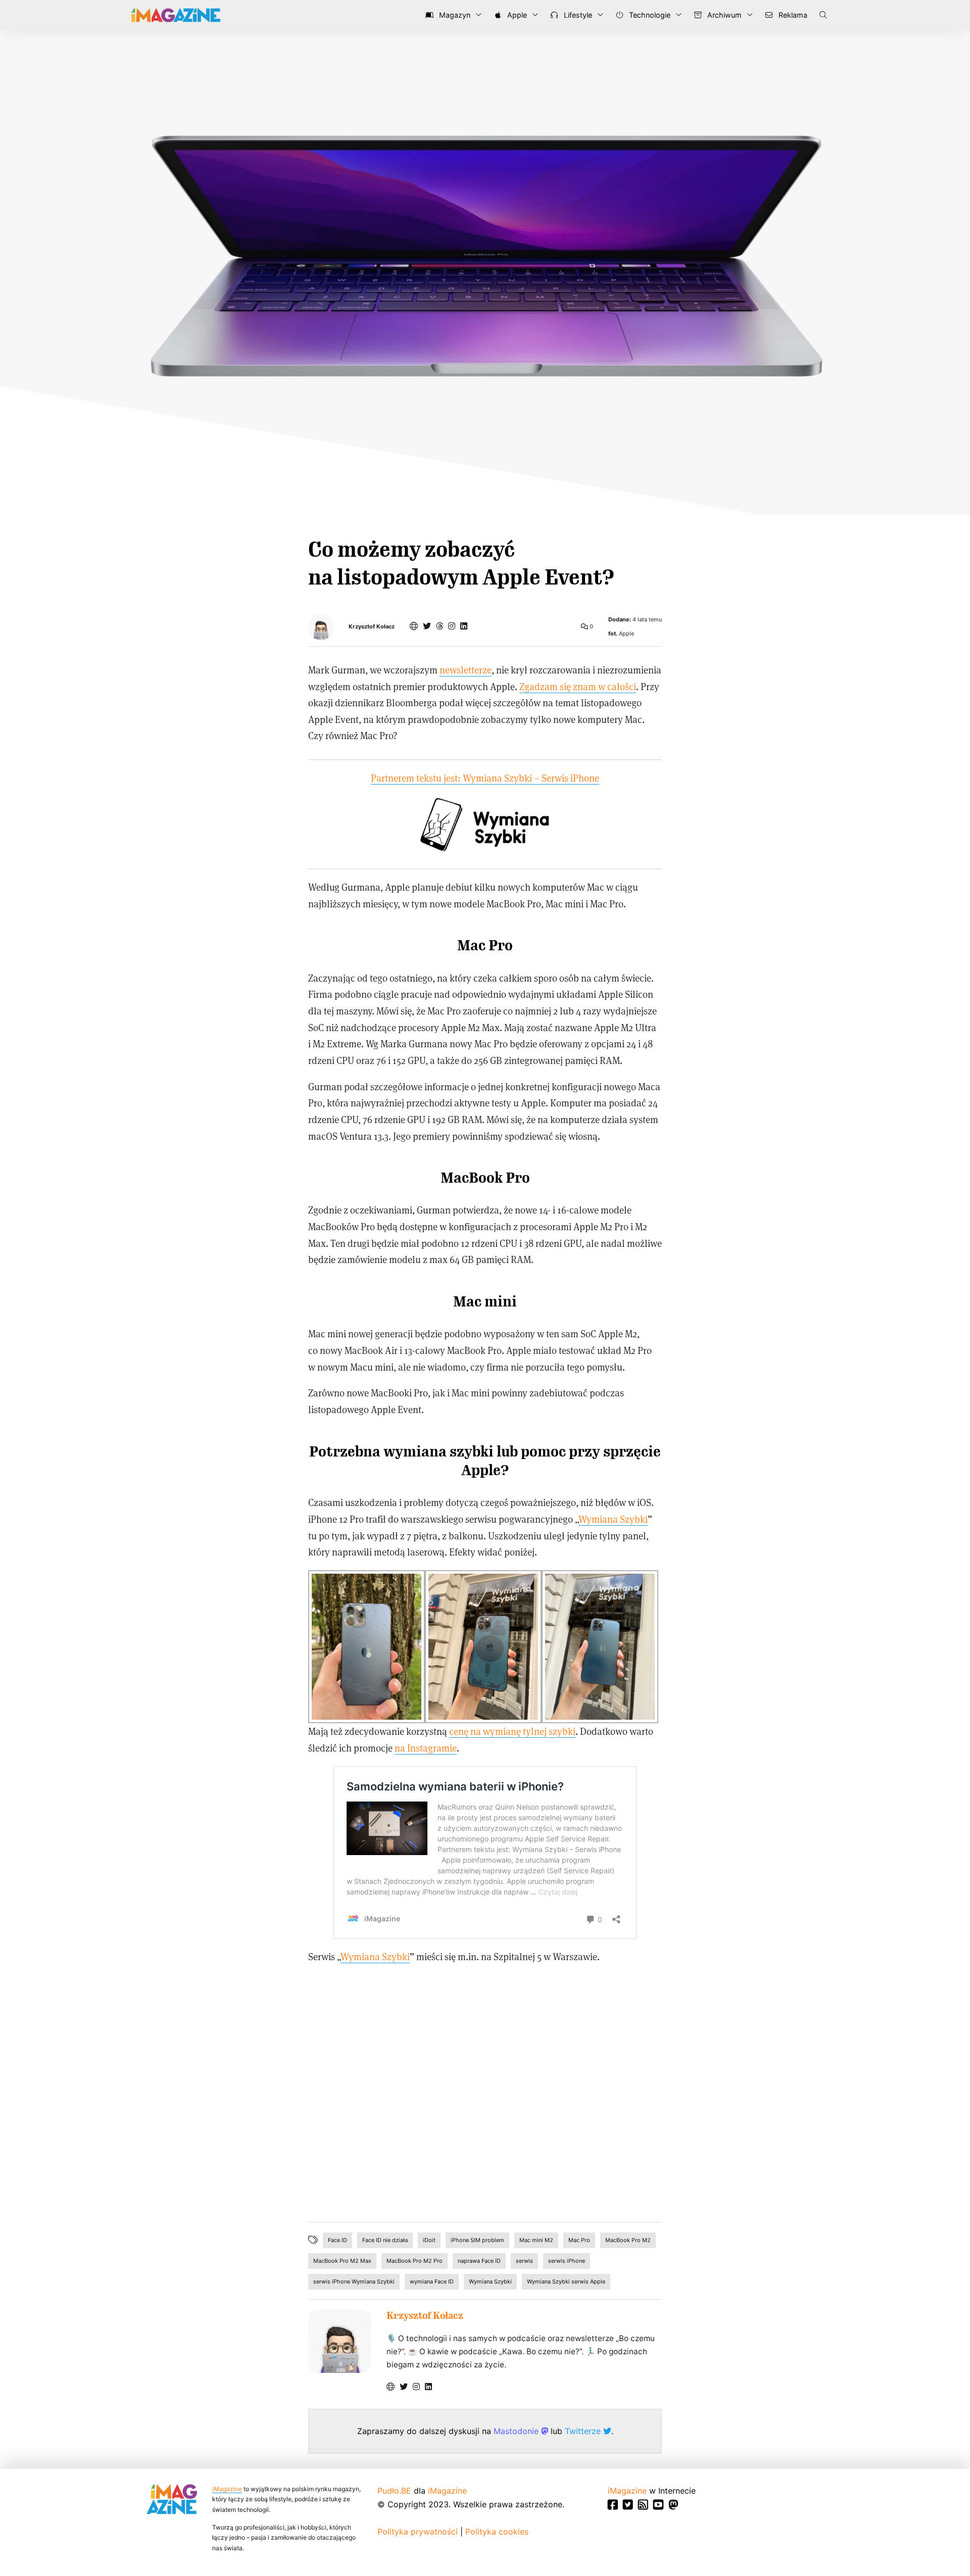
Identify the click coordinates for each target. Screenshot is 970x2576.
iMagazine (227, 2489)
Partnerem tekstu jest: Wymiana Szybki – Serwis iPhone (485, 778)
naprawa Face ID (479, 2261)
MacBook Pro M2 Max (342, 2261)
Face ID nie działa (385, 2240)
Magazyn (454, 15)
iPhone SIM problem (477, 2240)
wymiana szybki (440, 1452)
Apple (516, 15)
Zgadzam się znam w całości (578, 686)
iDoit (429, 2240)
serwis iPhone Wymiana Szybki (354, 2281)
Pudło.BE (394, 2491)
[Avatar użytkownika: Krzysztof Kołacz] (340, 2341)
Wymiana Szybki (613, 1519)
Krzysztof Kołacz (372, 627)
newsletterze (466, 670)
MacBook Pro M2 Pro (415, 2261)
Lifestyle (577, 15)
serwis (524, 2261)
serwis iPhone (567, 2261)
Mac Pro (579, 2240)
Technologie (649, 15)
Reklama (792, 15)
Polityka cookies (497, 2532)
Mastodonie (517, 2431)
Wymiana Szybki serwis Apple (566, 2281)
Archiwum (723, 15)
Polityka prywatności (418, 2532)
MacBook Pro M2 (628, 2240)
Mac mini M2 (536, 2240)
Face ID (337, 2240)
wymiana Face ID (432, 2281)
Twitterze (584, 2431)
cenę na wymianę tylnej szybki (512, 1731)
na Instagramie (426, 1748)
